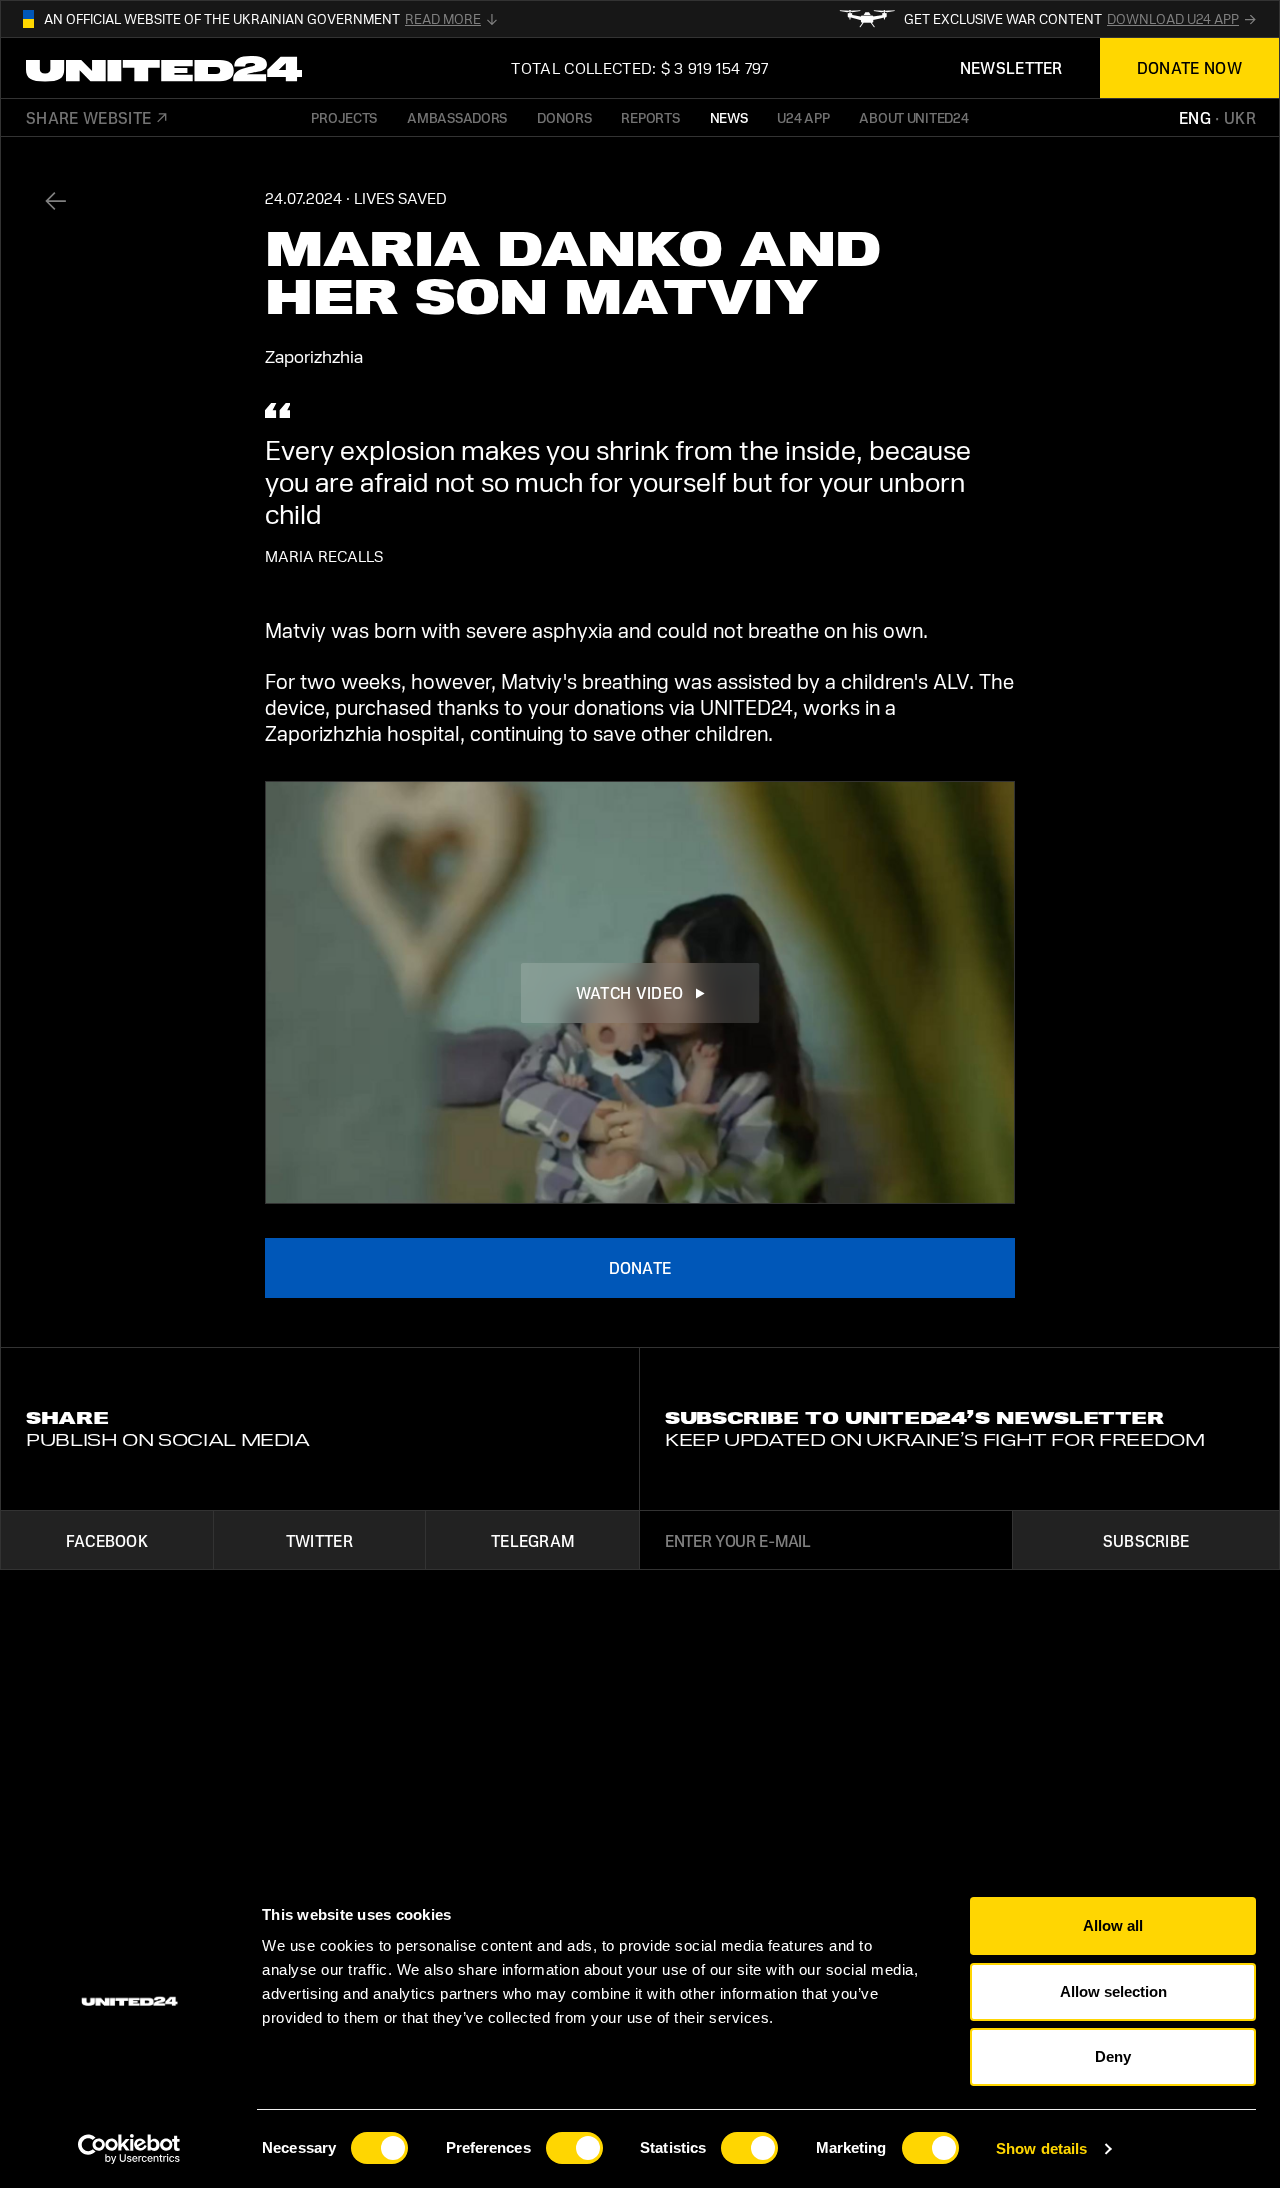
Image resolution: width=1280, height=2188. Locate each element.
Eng (1195, 118)
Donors (564, 117)
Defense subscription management (982, 1803)
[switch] (574, 2148)
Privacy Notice (727, 1803)
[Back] (55, 201)
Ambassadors (457, 117)
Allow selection (1113, 1991)
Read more (443, 19)
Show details (1041, 2148)
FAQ (1189, 1803)
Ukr (1240, 118)
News (729, 117)
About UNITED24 (913, 117)
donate (640, 1267)
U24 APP (803, 117)
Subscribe (1146, 1540)
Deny (1113, 2056)
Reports (650, 117)
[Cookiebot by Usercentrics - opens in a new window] (129, 2149)
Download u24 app (1173, 19)
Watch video (630, 992)
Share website (88, 118)
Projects (344, 117)
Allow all (1113, 1925)
